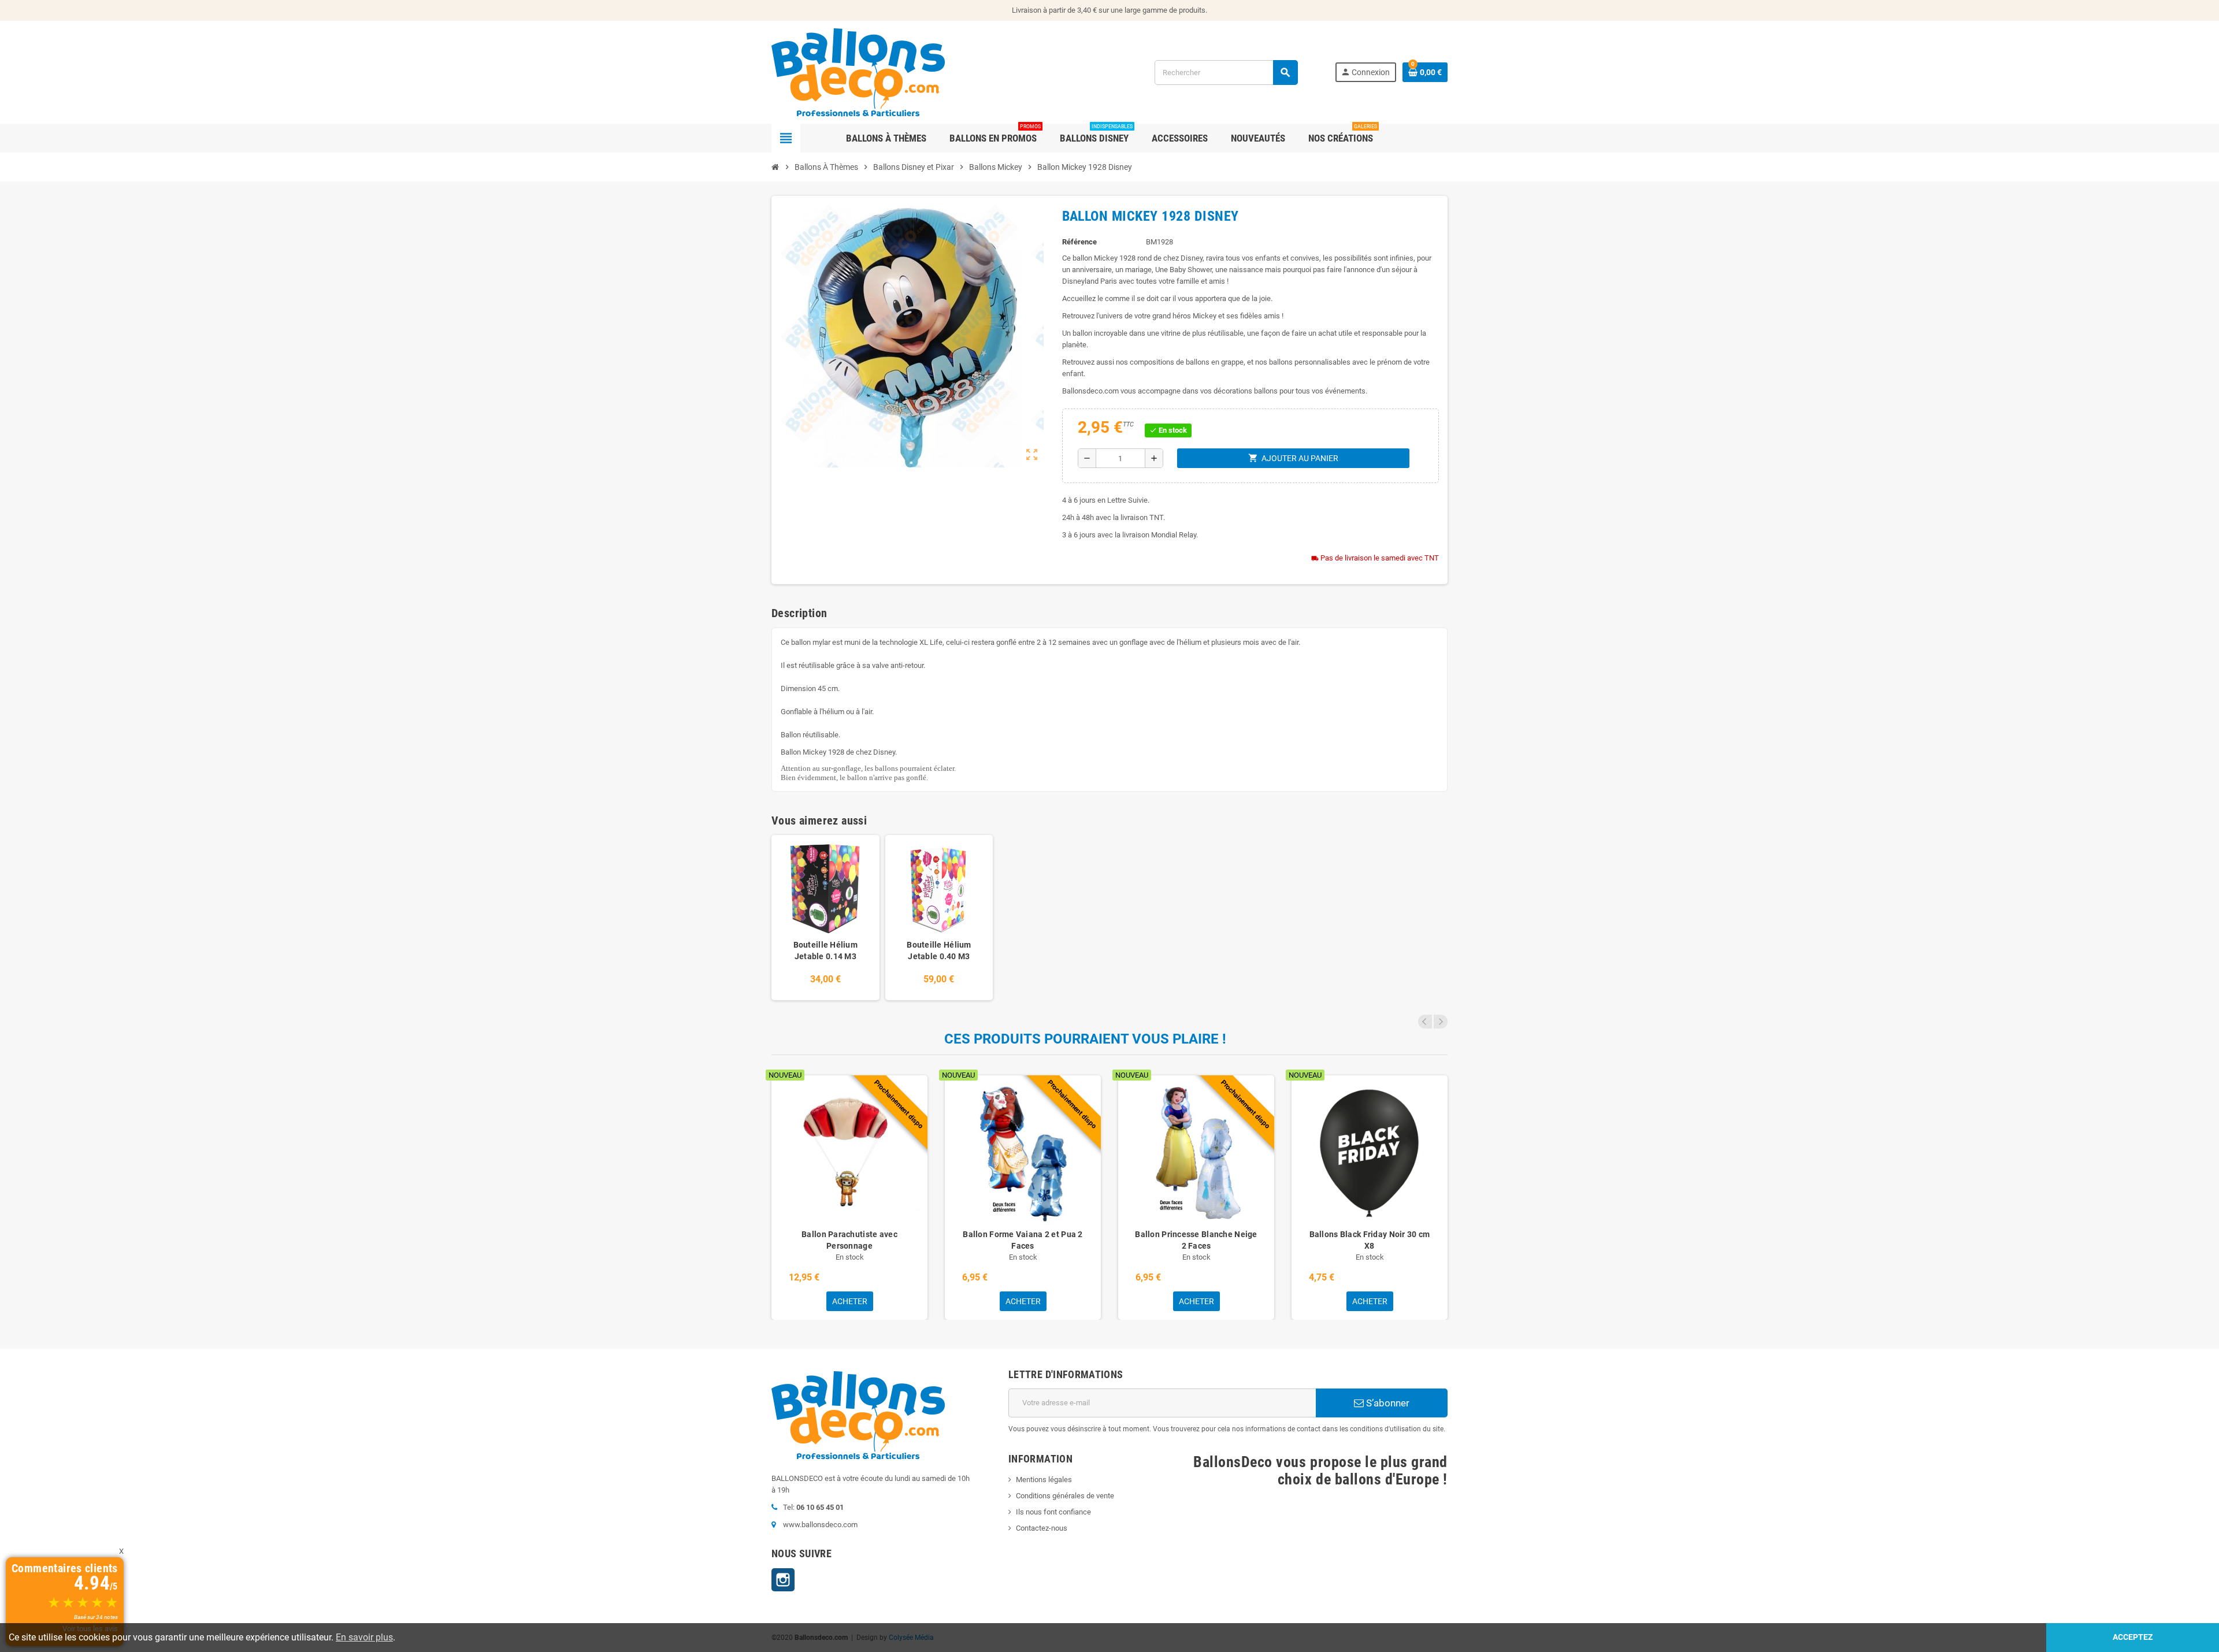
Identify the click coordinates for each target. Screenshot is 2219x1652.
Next (1441, 1022)
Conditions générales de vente (1065, 1496)
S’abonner (1387, 1403)
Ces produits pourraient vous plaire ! (1085, 1039)
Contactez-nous (1042, 1528)
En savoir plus (364, 1637)
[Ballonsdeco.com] (858, 71)
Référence (1079, 242)
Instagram (783, 1580)
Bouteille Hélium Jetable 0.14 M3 (825, 951)
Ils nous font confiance (1053, 1512)
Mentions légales (1044, 1480)
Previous (1425, 1022)
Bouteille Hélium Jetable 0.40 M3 (939, 951)
